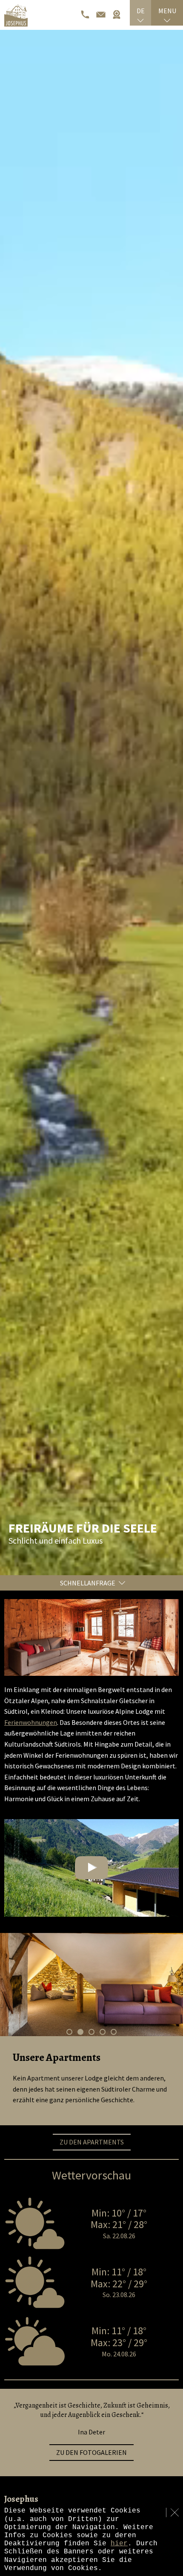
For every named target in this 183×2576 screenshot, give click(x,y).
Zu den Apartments (92, 2142)
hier (119, 2544)
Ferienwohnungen (31, 1722)
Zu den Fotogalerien (91, 2452)
